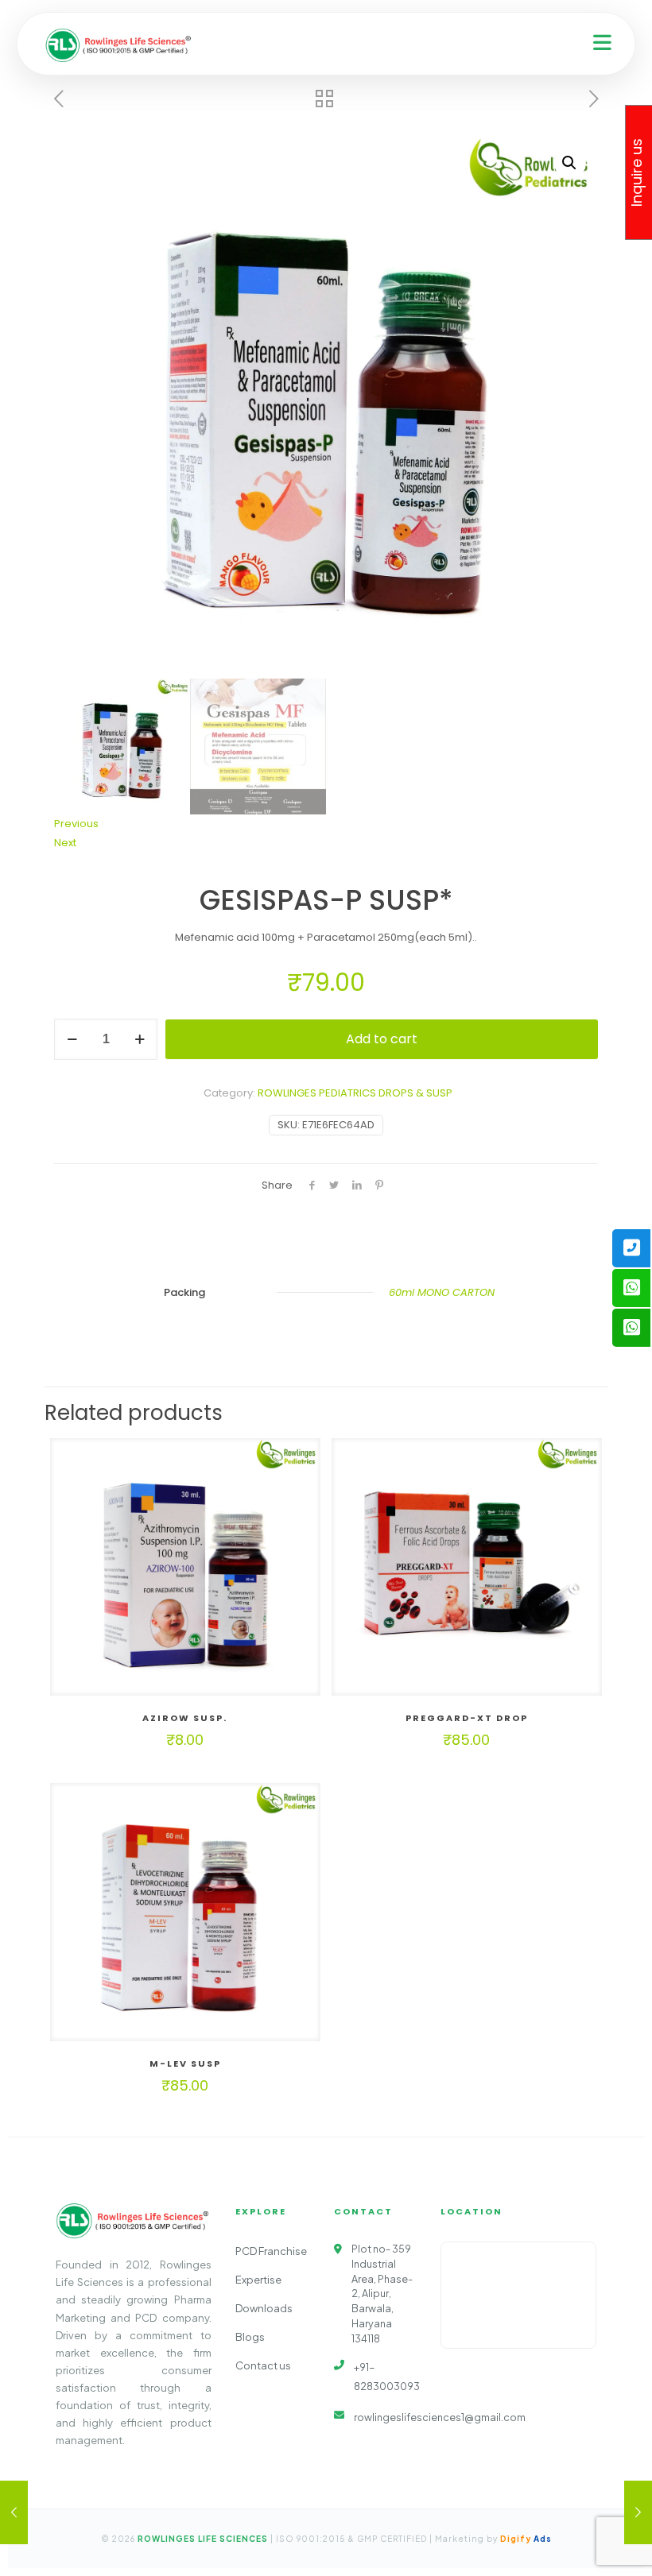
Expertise (258, 2280)
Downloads (264, 2308)
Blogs (250, 2337)
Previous (76, 824)
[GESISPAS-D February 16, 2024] (14, 2512)
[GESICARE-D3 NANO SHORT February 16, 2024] (638, 2512)
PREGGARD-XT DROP (467, 1718)
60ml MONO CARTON (442, 1292)
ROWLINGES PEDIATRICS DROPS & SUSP (355, 1093)
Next (65, 843)
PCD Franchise (271, 2251)
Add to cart (382, 1039)
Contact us (263, 2365)
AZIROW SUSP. (185, 1718)
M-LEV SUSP (185, 2064)
